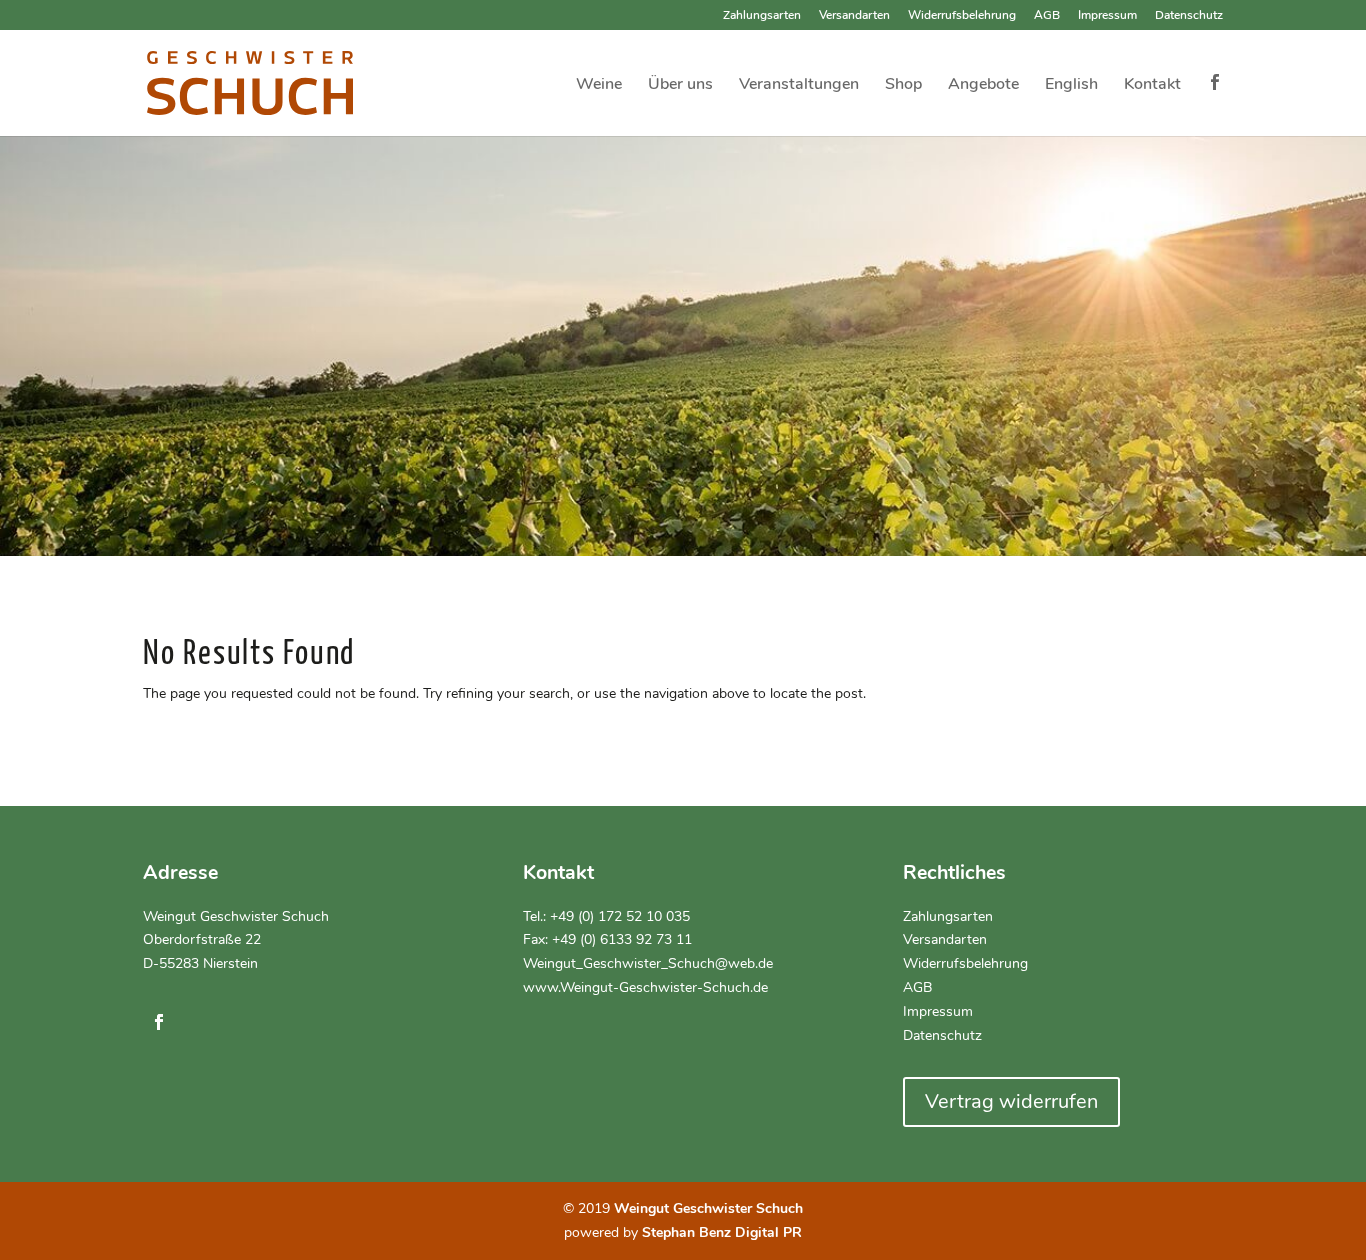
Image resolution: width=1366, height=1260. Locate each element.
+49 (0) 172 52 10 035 (620, 916)
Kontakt (1152, 86)
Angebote (983, 86)
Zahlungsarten (762, 16)
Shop (903, 86)
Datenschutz (1189, 16)
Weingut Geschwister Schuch (236, 916)
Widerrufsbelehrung (962, 16)
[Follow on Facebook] (159, 1022)
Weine (599, 86)
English (1071, 86)
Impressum (1107, 16)
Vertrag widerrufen (1011, 1101)
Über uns (680, 86)
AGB (1047, 16)
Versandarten (854, 16)
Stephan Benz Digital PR (722, 1232)
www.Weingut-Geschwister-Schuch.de (645, 987)
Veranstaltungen (799, 86)
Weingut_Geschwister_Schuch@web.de (648, 963)
